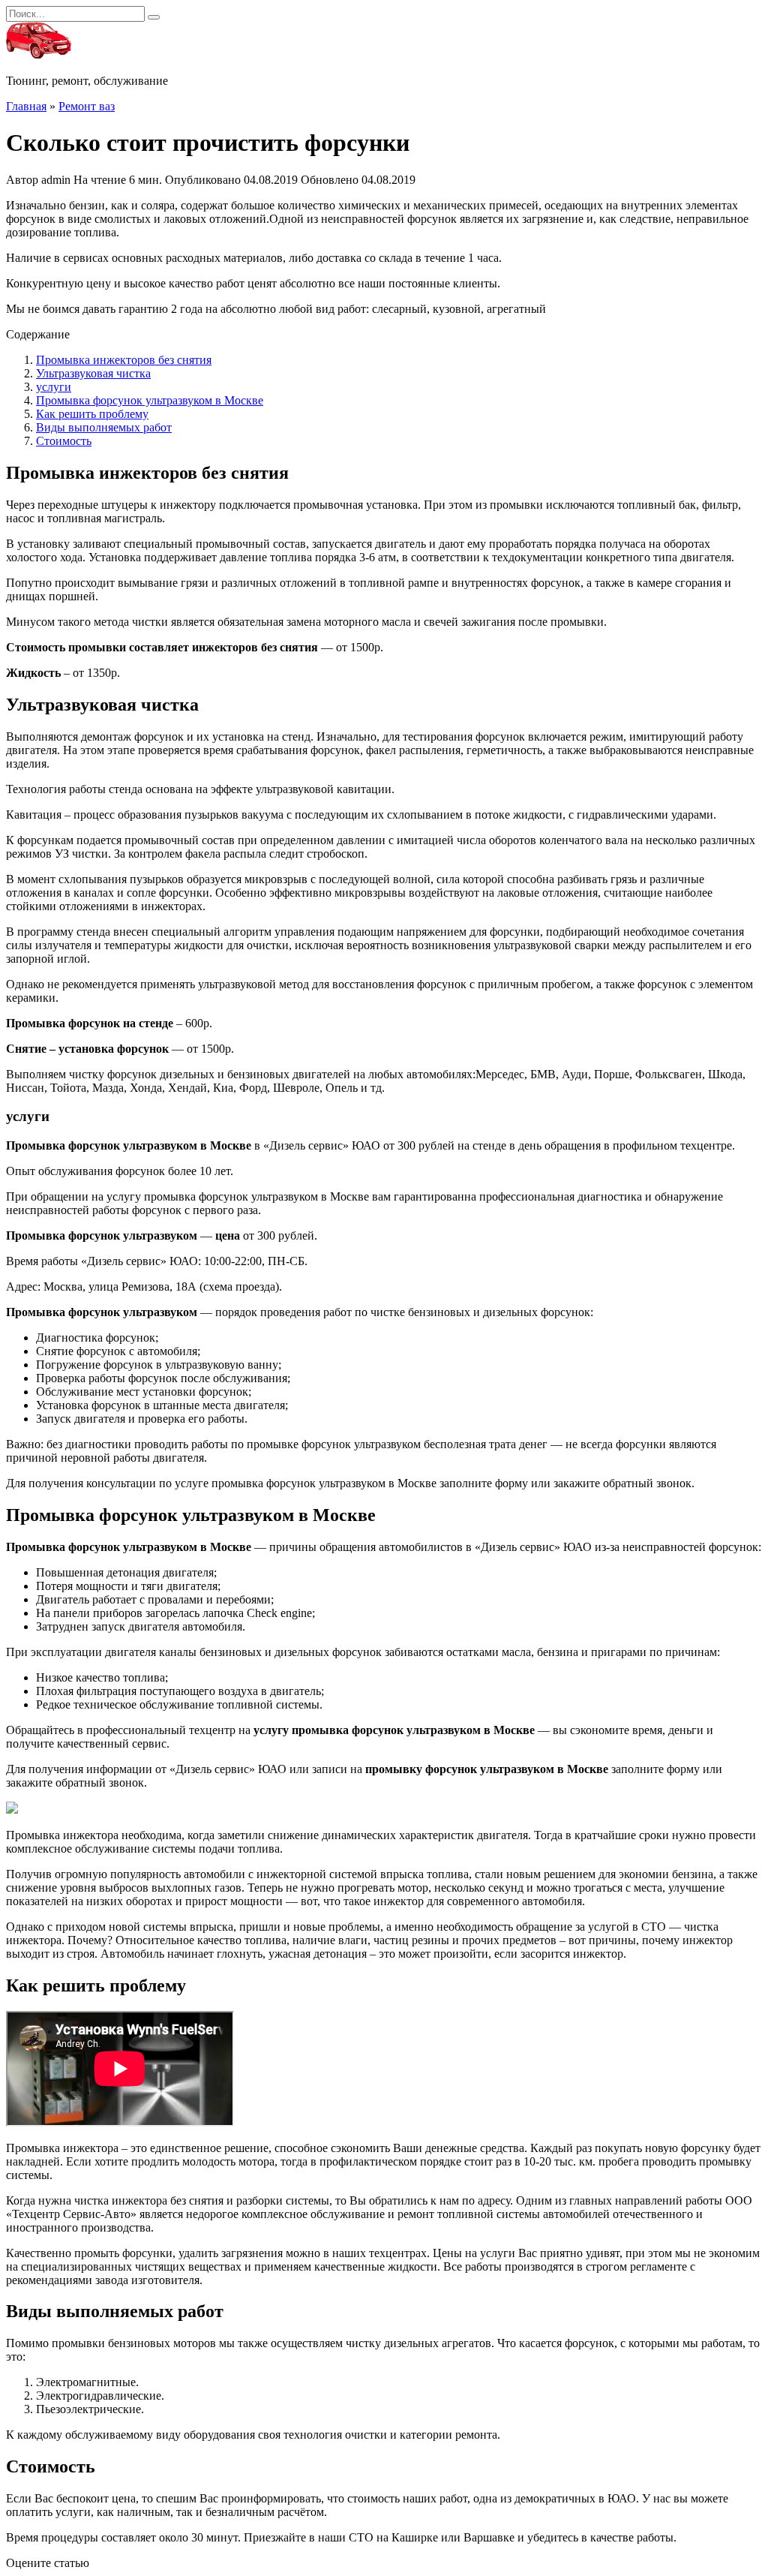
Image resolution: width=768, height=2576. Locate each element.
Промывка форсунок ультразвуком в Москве (150, 400)
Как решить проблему (92, 414)
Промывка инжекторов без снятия (124, 360)
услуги (54, 387)
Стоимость (64, 441)
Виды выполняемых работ (104, 427)
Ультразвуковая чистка (93, 373)
